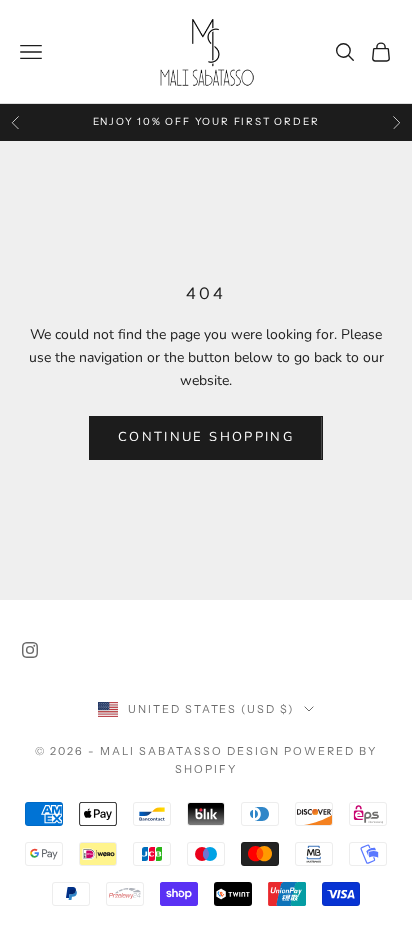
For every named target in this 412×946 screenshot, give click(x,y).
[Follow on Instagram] (30, 650)
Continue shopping (206, 437)
